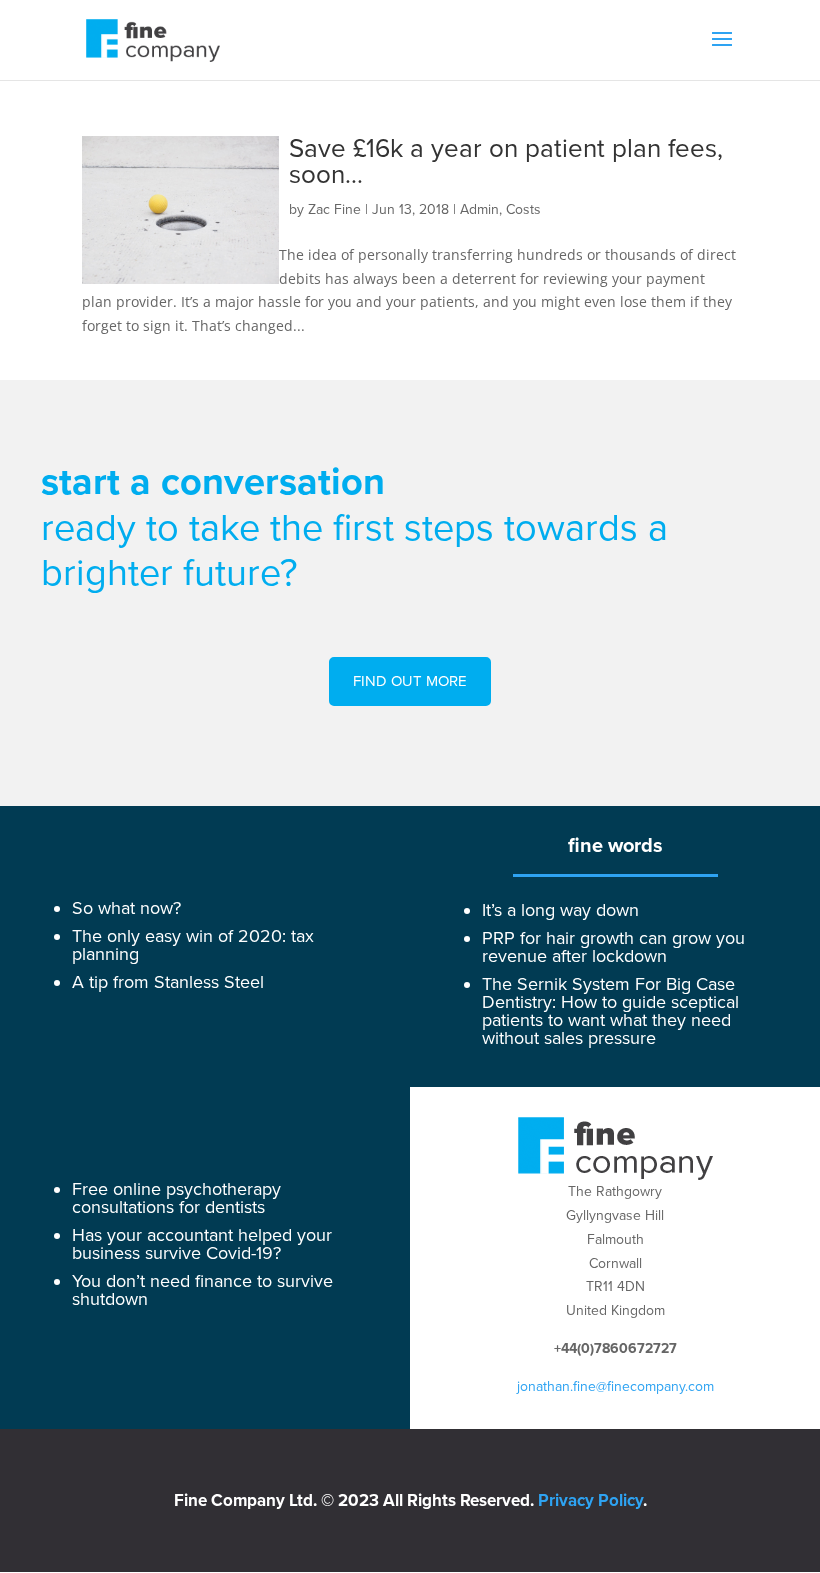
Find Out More (410, 681)
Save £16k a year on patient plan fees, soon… (506, 162)
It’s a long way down (560, 910)
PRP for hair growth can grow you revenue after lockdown (613, 947)
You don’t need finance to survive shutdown (202, 1290)
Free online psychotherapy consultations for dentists (176, 1198)
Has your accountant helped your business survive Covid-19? (202, 1244)
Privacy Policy (590, 1500)
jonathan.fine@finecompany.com (615, 1386)
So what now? (126, 908)
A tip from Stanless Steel (168, 982)
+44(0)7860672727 (615, 1348)
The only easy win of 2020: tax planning (193, 945)
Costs (523, 209)
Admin (479, 209)
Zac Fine (334, 209)
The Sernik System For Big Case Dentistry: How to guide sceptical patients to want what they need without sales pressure (610, 1011)
